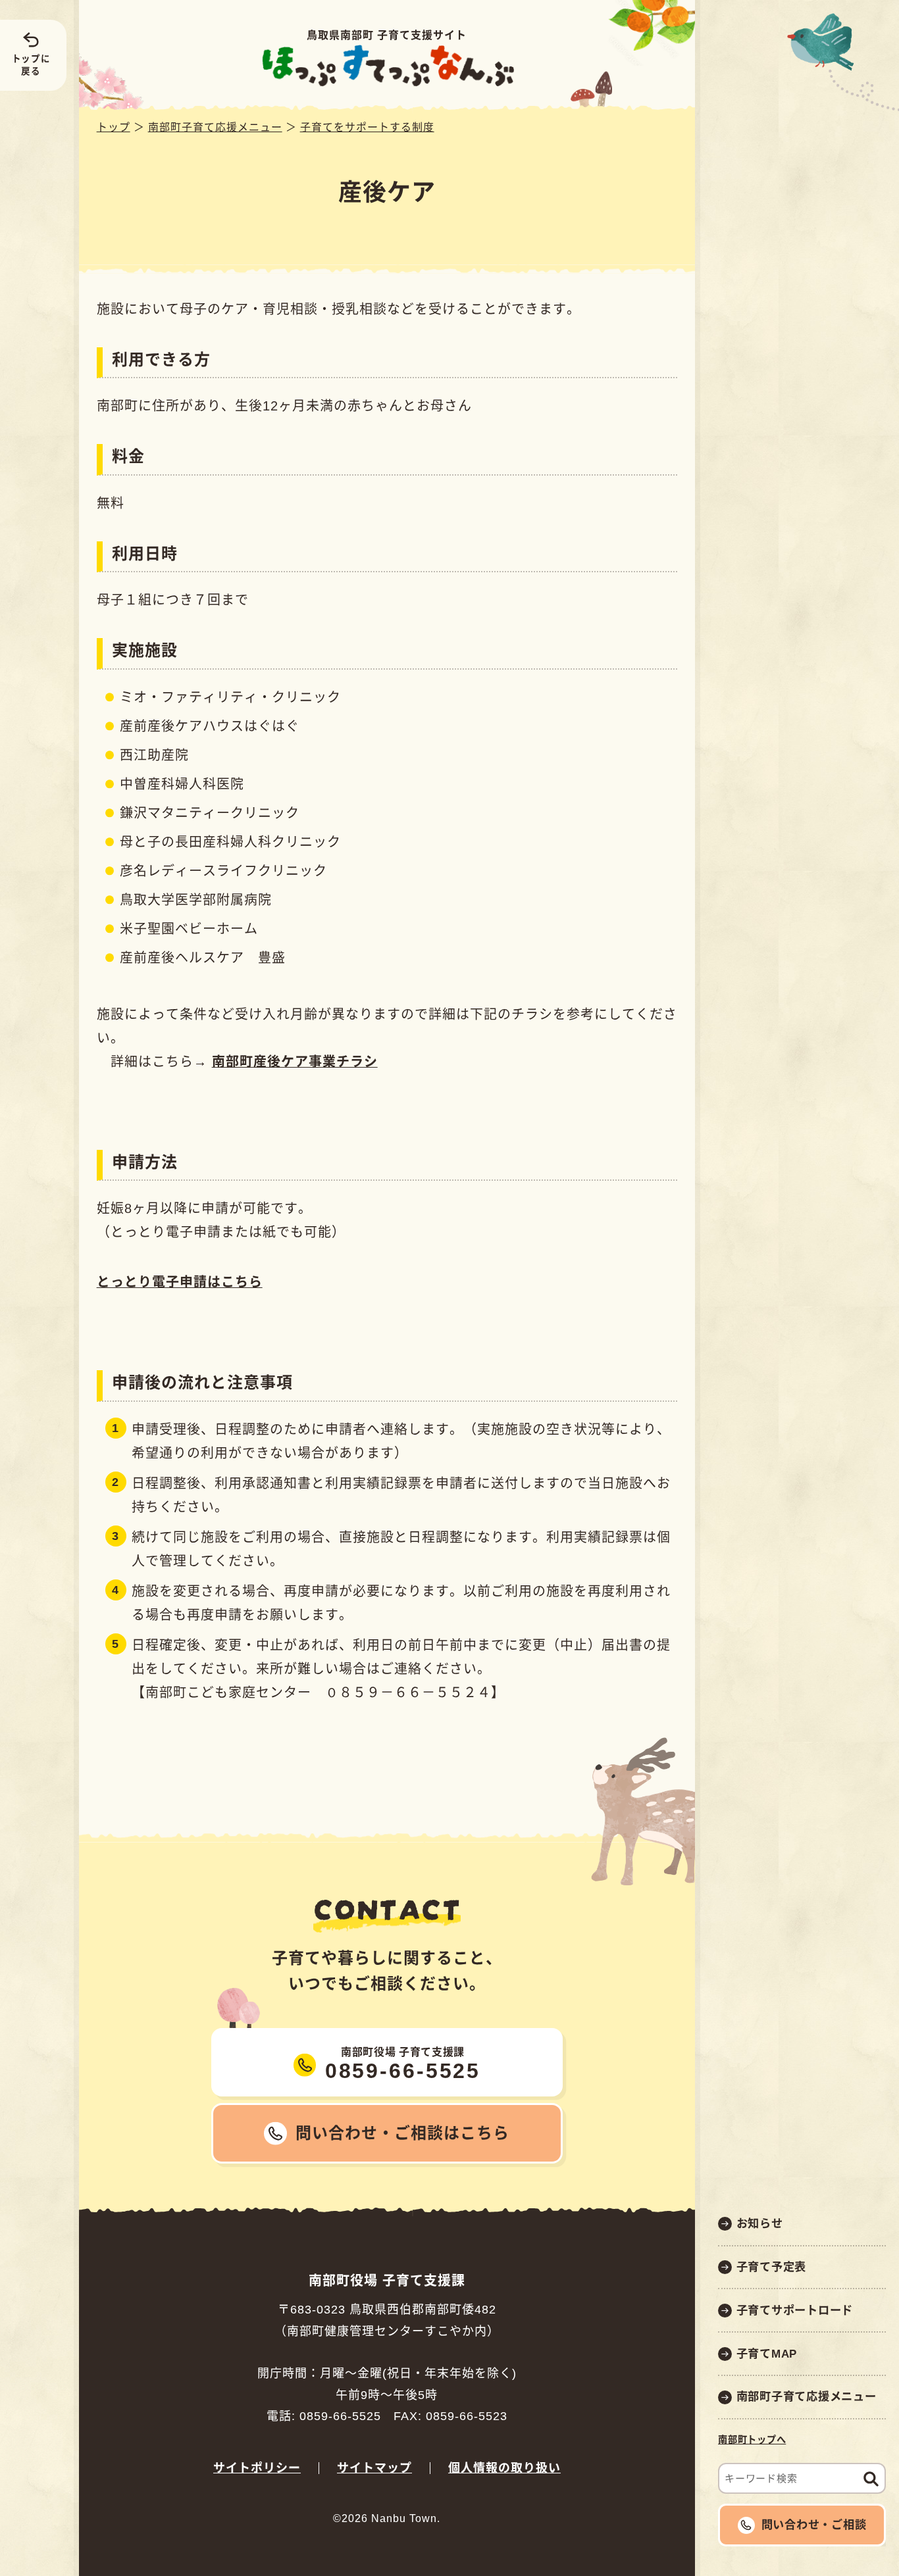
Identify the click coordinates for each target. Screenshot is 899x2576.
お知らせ (760, 2223)
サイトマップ (374, 2468)
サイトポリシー (257, 2468)
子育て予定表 (772, 2267)
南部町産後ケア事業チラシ (295, 1062)
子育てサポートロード (795, 2310)
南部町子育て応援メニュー (807, 2396)
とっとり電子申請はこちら (180, 1282)
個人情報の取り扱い (504, 2468)
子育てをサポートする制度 (367, 127)
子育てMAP (767, 2354)
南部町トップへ (752, 2440)
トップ (114, 127)
